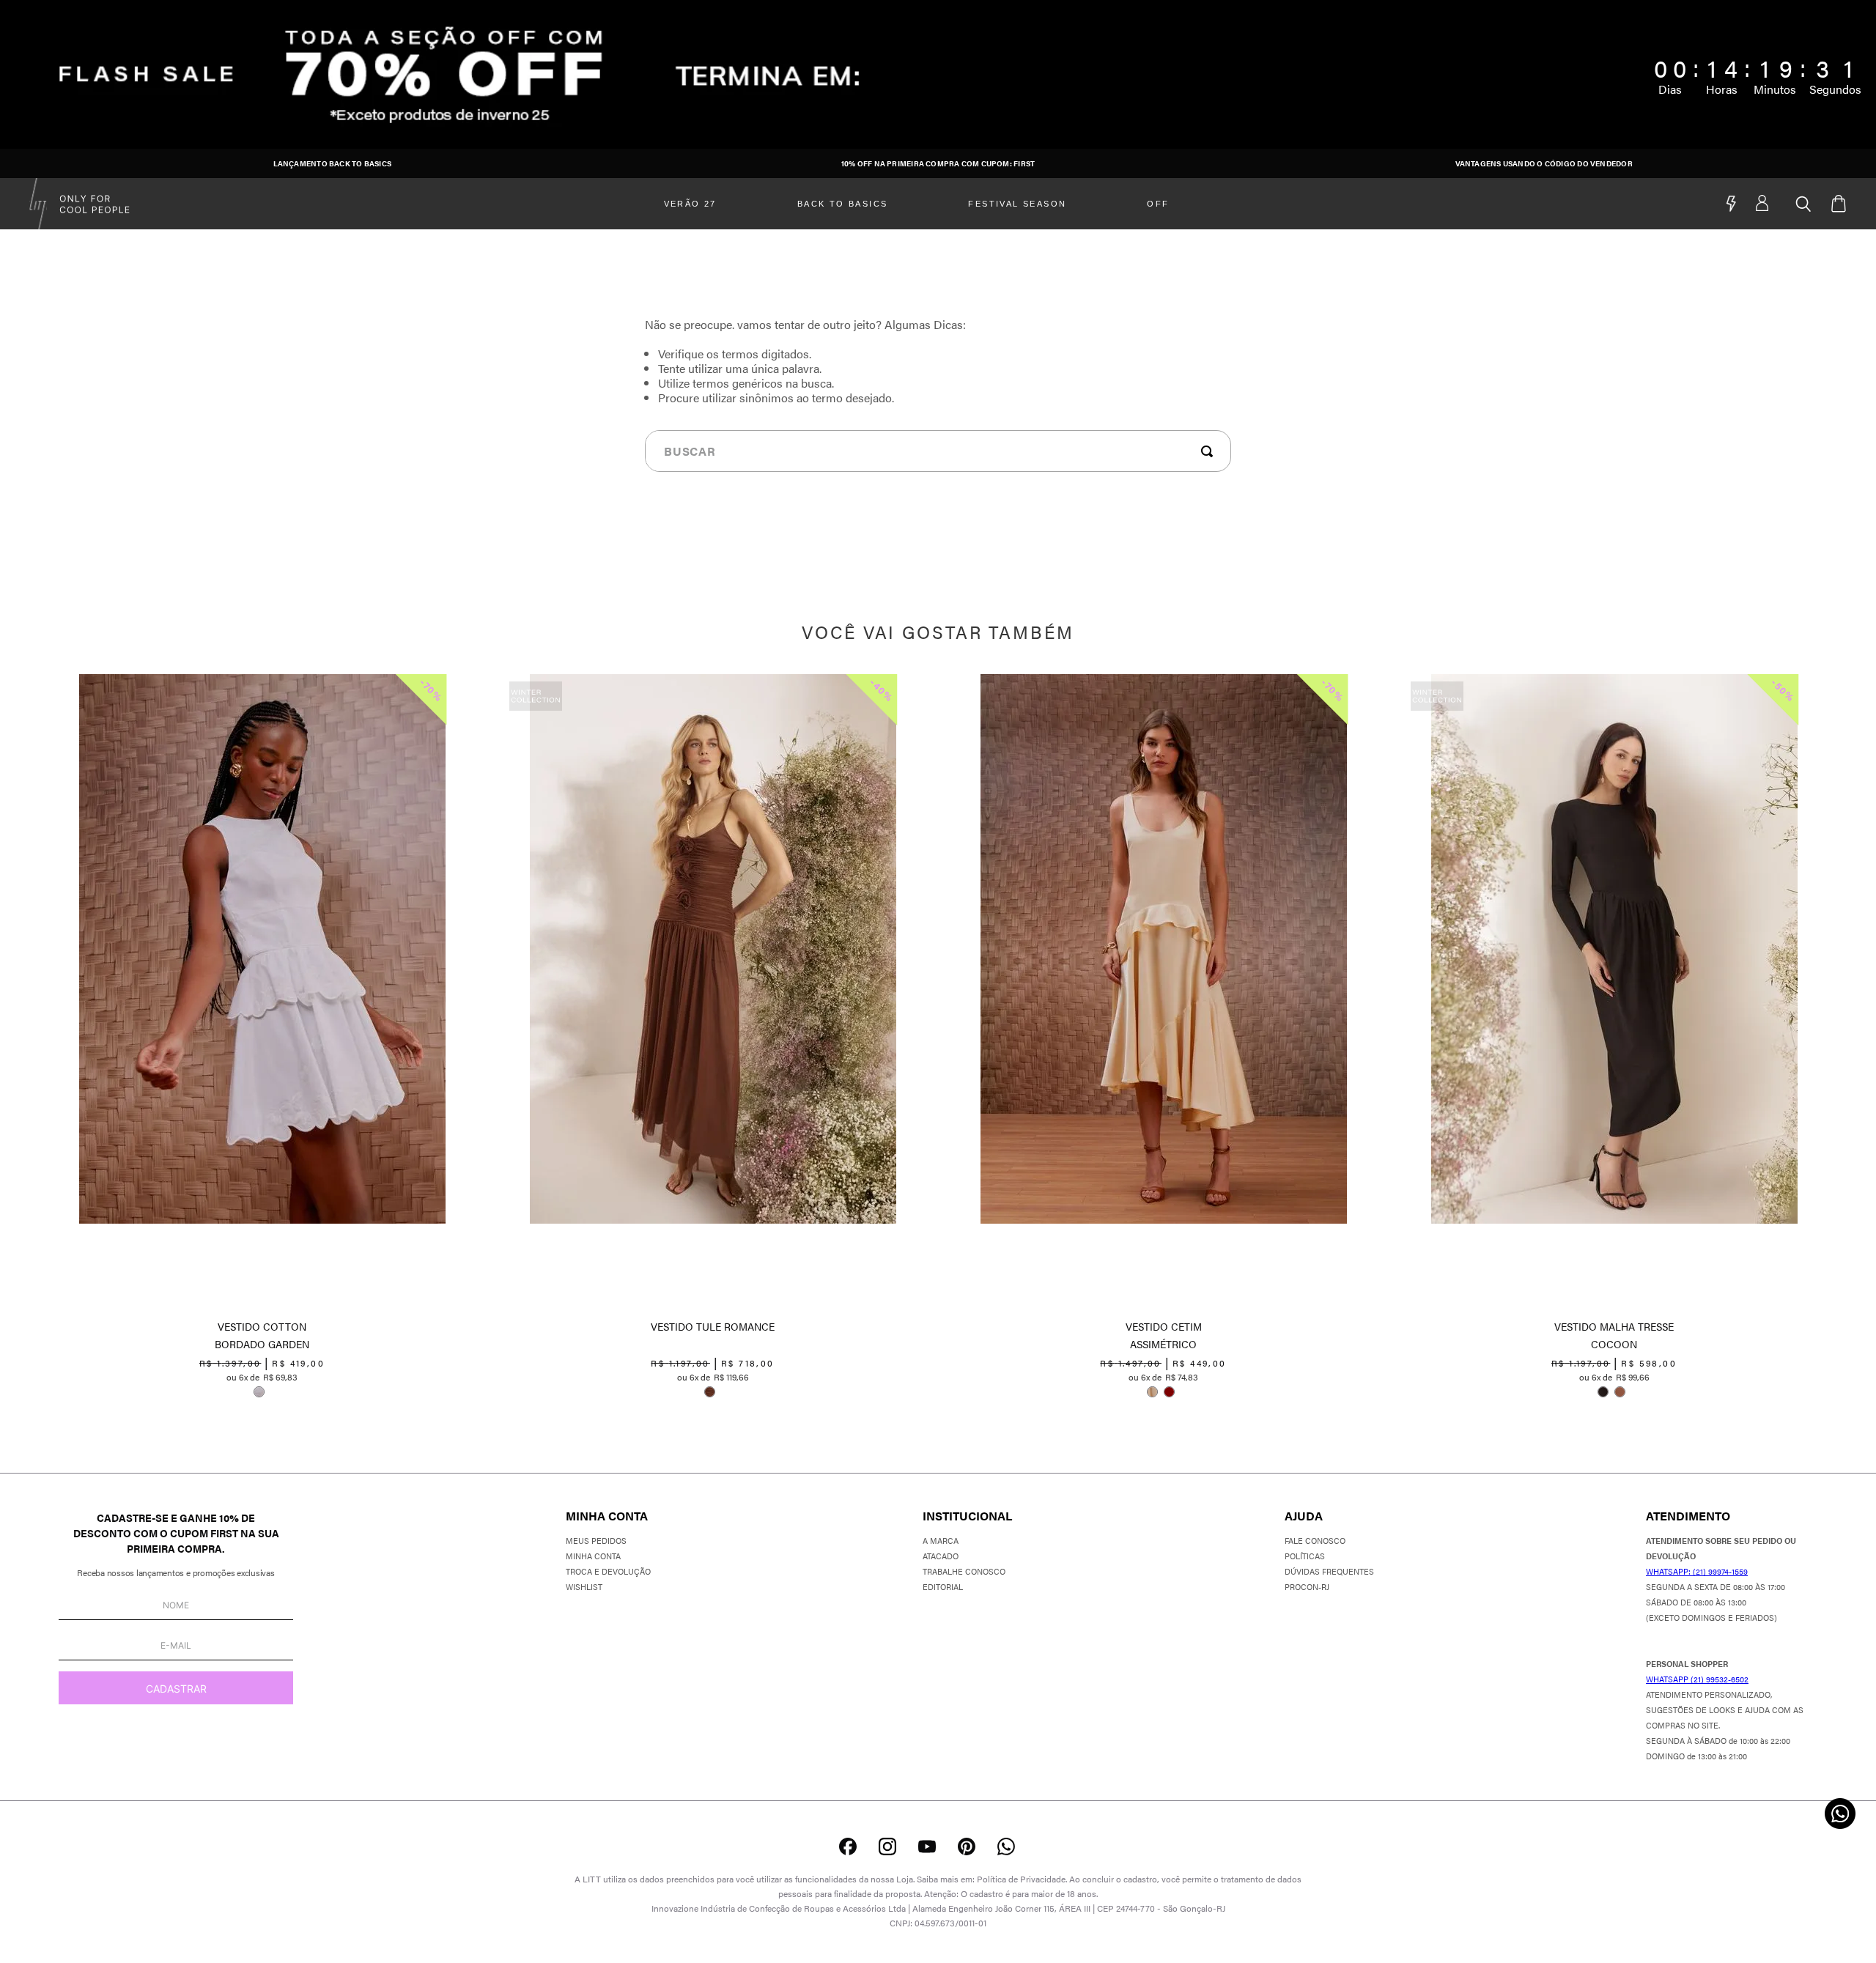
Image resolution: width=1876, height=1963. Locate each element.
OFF (1158, 204)
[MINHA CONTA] (1776, 204)
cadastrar (176, 1689)
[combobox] (938, 451)
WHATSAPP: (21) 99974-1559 (1697, 1571)
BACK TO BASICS (843, 204)
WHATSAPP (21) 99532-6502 (1697, 1679)
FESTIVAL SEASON (1017, 204)
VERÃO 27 (690, 204)
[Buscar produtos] (1210, 451)
